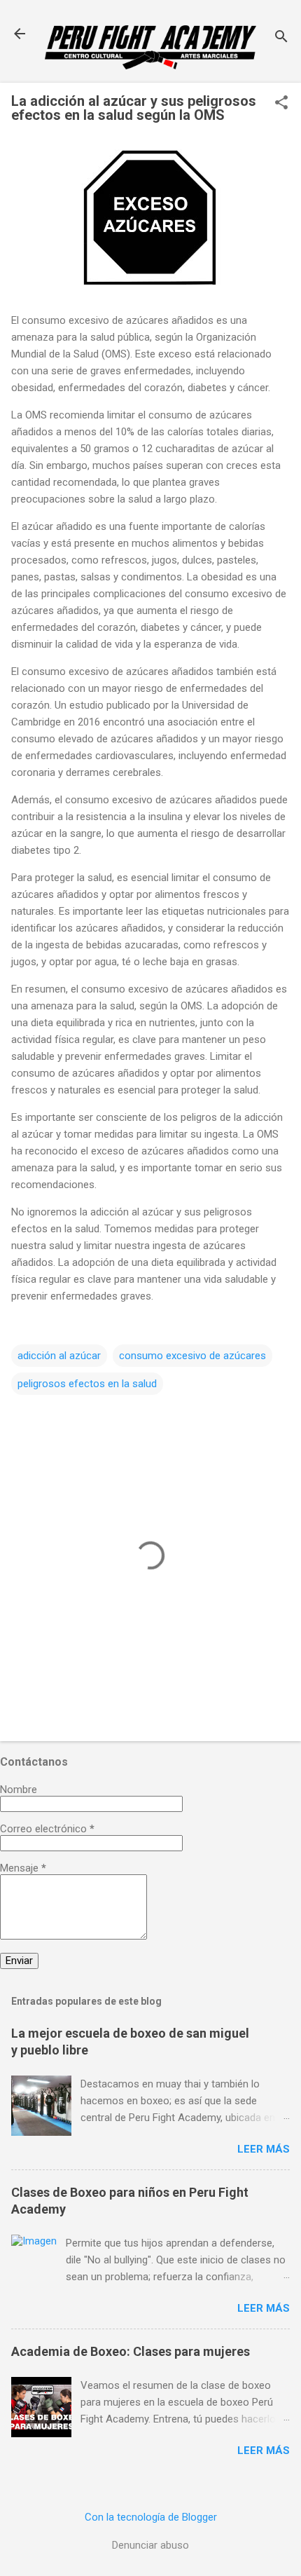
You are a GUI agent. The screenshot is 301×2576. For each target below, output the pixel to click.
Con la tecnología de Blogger (151, 2517)
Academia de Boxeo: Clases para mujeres (131, 2351)
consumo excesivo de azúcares (192, 1356)
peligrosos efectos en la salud (87, 1384)
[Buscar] (281, 38)
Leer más (264, 2149)
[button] (281, 104)
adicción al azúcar (59, 1356)
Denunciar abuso (150, 2545)
